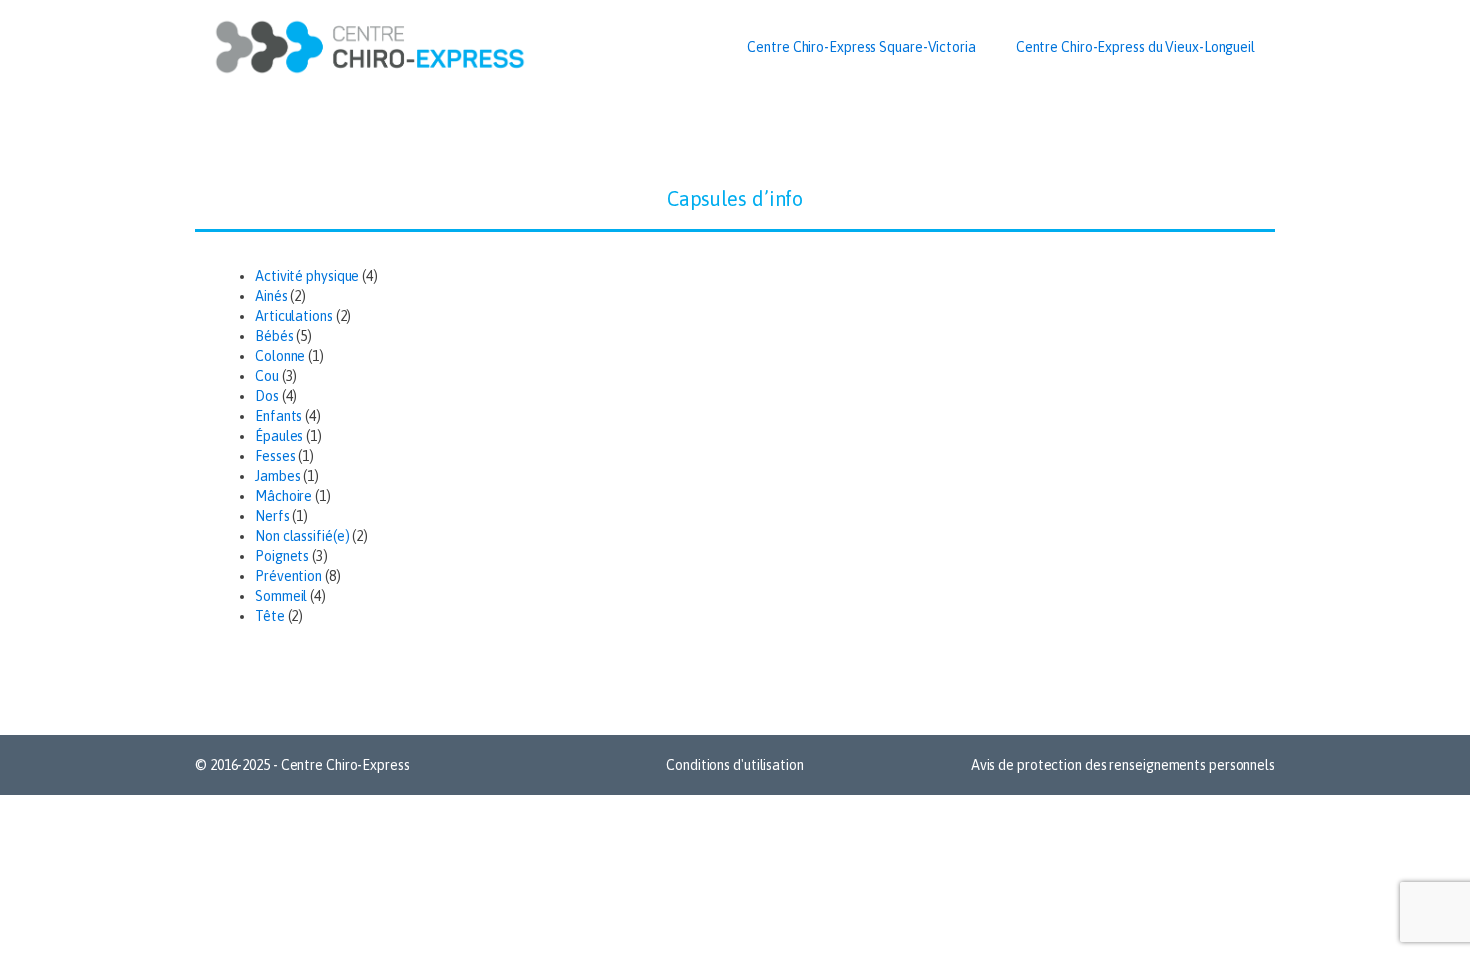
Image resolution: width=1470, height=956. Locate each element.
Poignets (282, 556)
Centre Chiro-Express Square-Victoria (861, 47)
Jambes (277, 476)
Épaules (279, 436)
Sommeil (281, 596)
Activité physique (307, 276)
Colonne (280, 356)
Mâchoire (283, 496)
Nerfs (272, 516)
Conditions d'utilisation (735, 765)
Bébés (274, 336)
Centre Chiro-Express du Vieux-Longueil (1135, 47)
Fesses (275, 456)
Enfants (278, 416)
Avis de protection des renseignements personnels (1123, 765)
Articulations (294, 316)
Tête (270, 616)
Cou (267, 376)
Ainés (271, 296)
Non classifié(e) (302, 536)
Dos (267, 396)
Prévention (288, 576)
